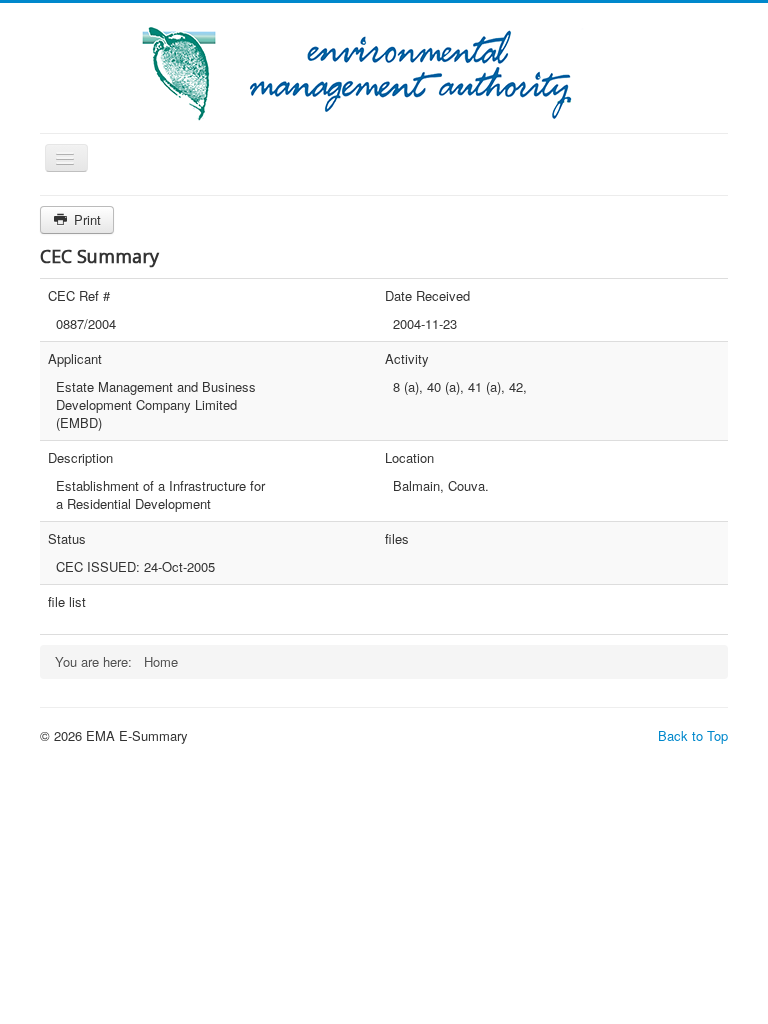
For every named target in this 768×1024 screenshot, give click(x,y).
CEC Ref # (79, 296)
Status (67, 539)
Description (80, 458)
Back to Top (693, 735)
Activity (407, 359)
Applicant (75, 359)
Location (409, 458)
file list (67, 602)
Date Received (427, 296)
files (397, 539)
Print (85, 219)
